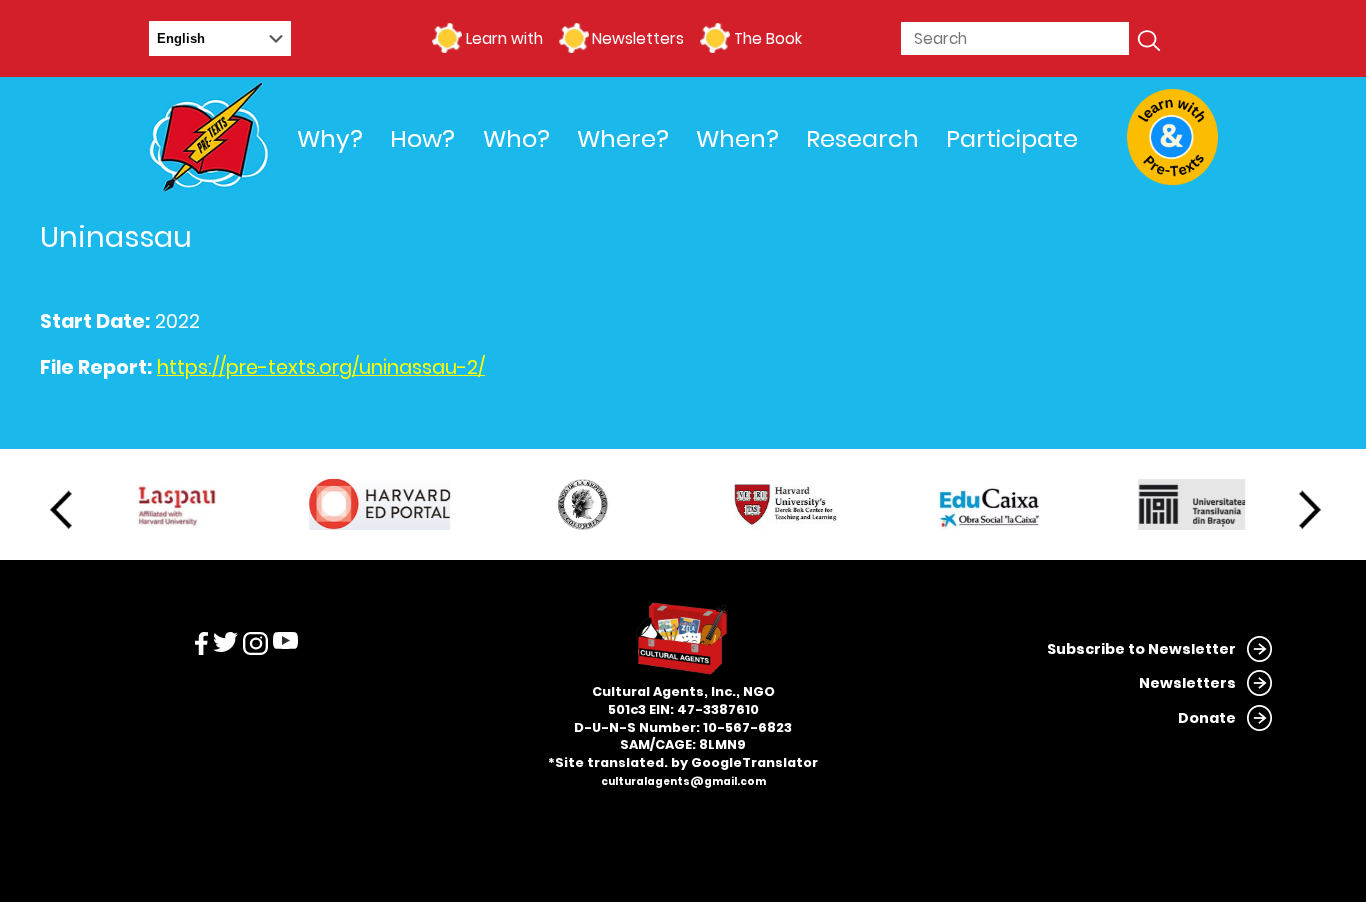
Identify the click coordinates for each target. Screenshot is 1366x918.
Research (862, 138)
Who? (516, 138)
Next (1310, 510)
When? (737, 138)
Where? (623, 138)
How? (422, 138)
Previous (61, 510)
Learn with (504, 38)
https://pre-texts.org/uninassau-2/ (321, 368)
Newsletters (638, 38)
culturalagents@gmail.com (683, 781)
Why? (330, 138)
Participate (1012, 138)
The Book (767, 38)
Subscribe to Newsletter (1141, 649)
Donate (1207, 718)
